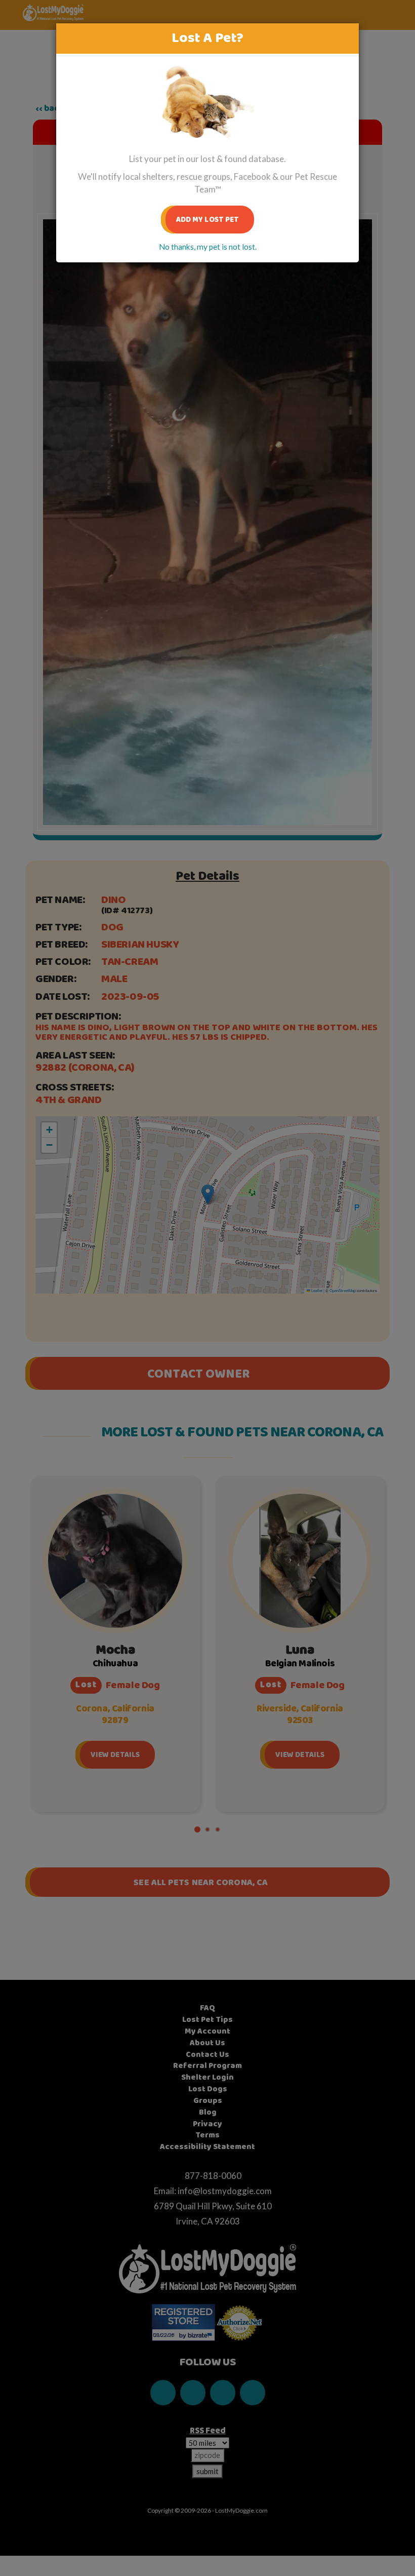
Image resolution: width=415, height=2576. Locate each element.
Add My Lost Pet (208, 220)
